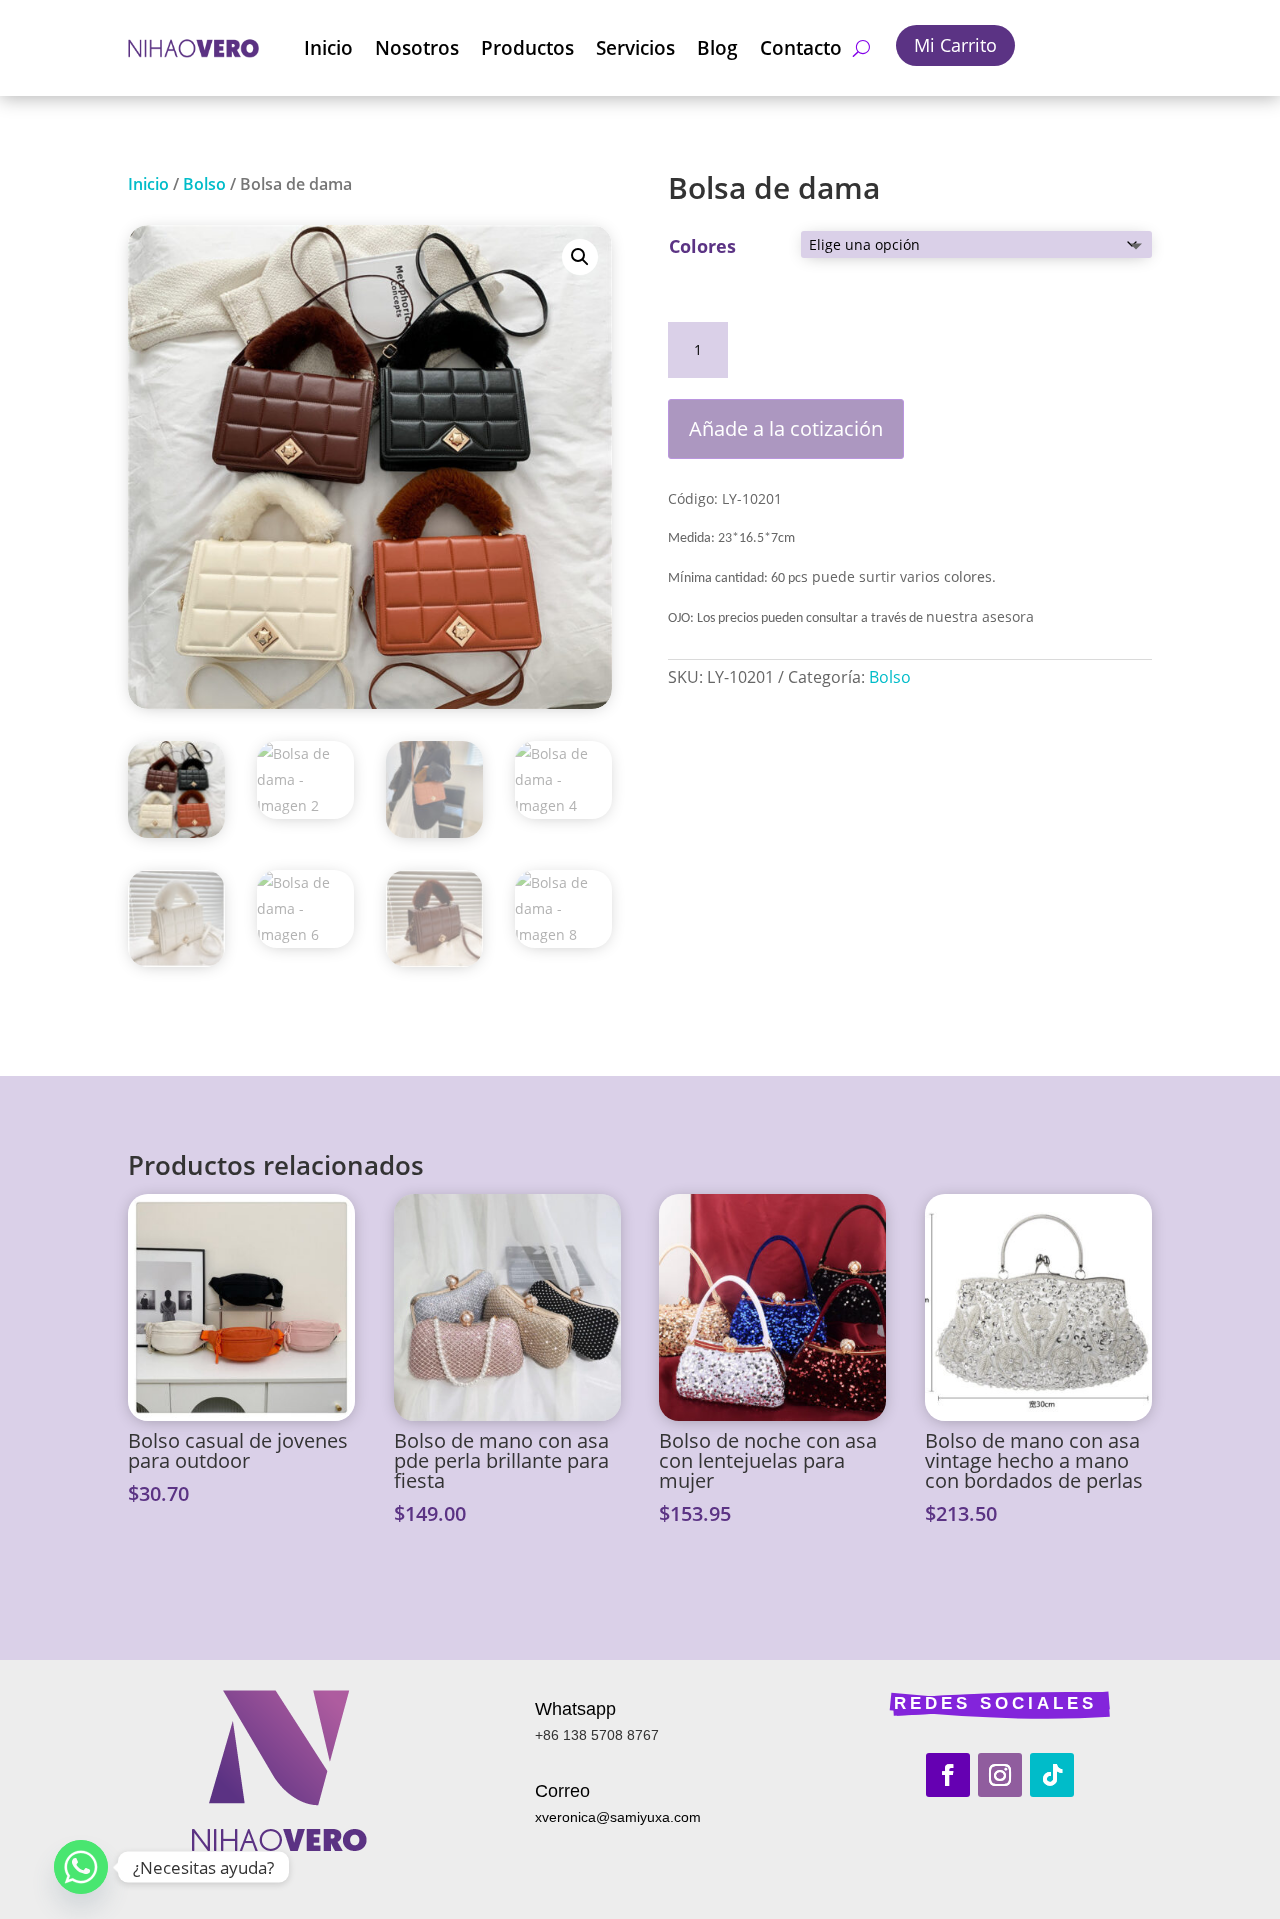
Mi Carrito (955, 45)
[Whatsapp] (81, 1867)
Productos (527, 48)
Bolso (204, 184)
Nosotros (417, 48)
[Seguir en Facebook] (948, 1775)
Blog (717, 48)
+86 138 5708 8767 (597, 1735)
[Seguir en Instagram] (1000, 1775)
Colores (702, 246)
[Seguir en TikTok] (1052, 1775)
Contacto (801, 48)
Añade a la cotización (786, 428)
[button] (580, 257)
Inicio (328, 48)
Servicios (635, 48)
